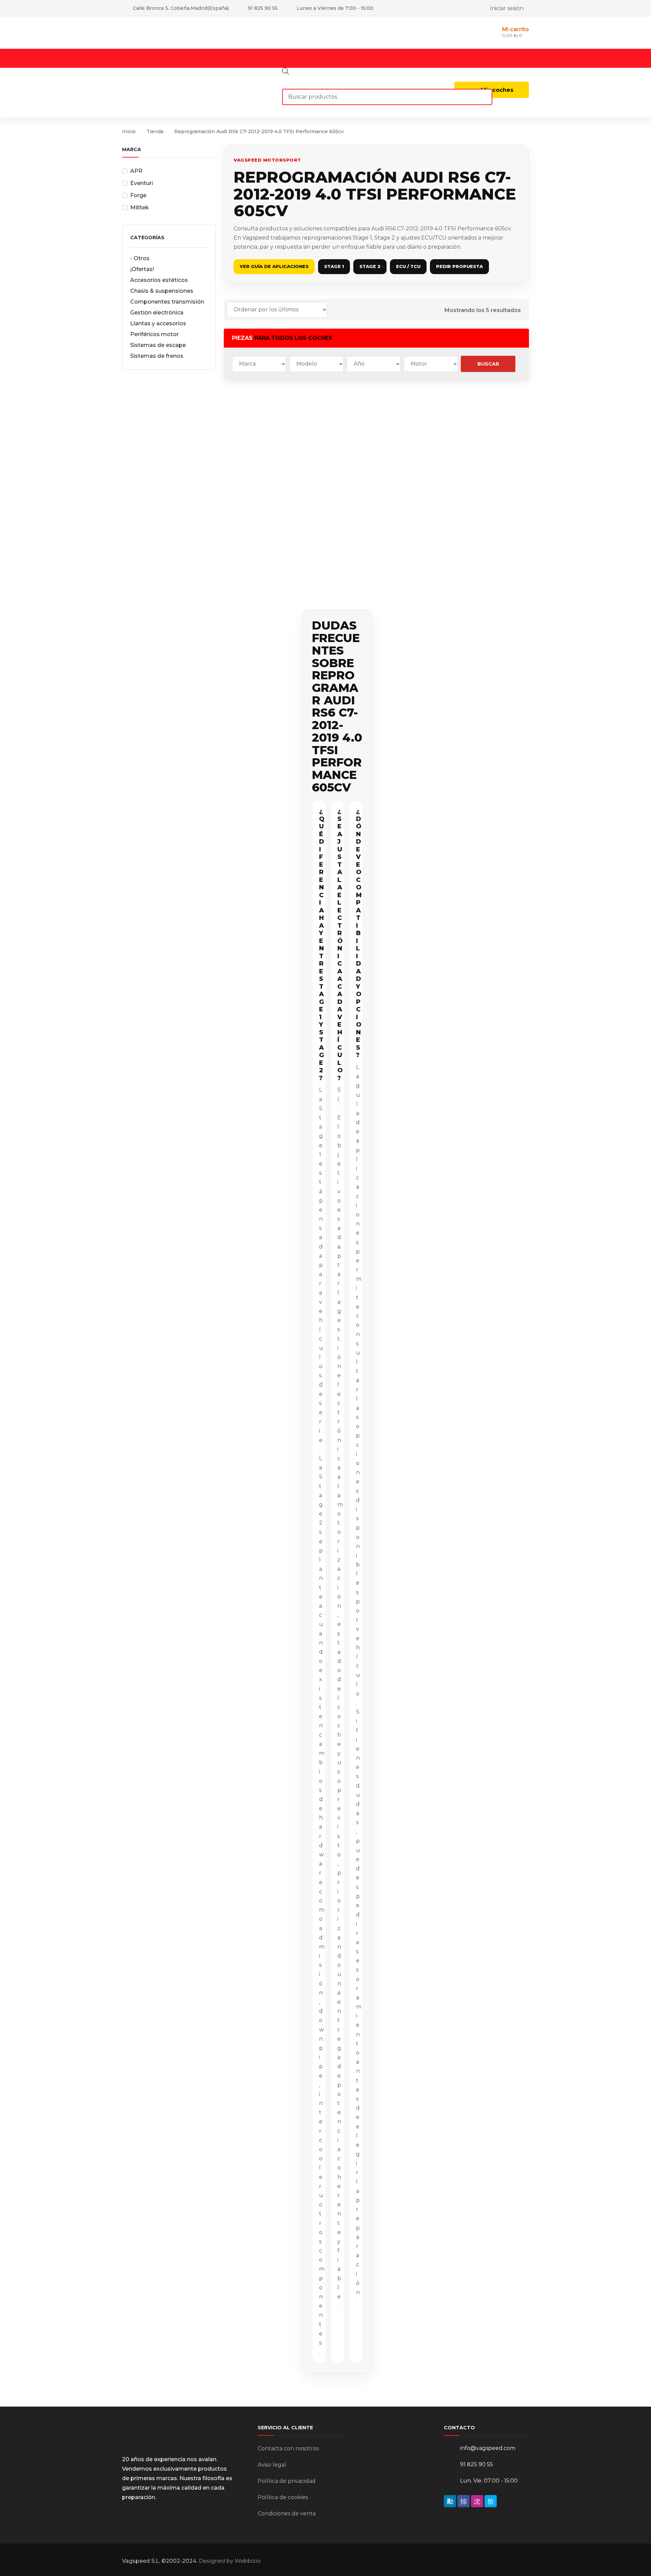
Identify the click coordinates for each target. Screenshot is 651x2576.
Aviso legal (272, 2465)
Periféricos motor (154, 334)
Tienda (155, 131)
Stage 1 (334, 266)
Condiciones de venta (287, 2513)
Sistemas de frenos (157, 356)
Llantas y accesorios (158, 323)
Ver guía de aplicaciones (274, 266)
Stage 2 (370, 266)
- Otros (140, 258)
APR (136, 171)
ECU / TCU (408, 266)
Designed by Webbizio (230, 2561)
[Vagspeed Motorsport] (190, 32)
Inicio (129, 131)
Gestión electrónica (157, 313)
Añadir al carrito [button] (259, 512)
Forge (138, 195)
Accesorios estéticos (159, 280)
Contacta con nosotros (288, 2448)
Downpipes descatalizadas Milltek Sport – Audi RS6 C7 (336, 482)
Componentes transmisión (167, 302)
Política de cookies (283, 2497)
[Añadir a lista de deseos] (280, 405)
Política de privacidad (287, 2481)
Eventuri (142, 183)
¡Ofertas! (142, 269)
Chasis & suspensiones (162, 291)
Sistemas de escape (158, 345)
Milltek (140, 208)
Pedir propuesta (459, 266)
